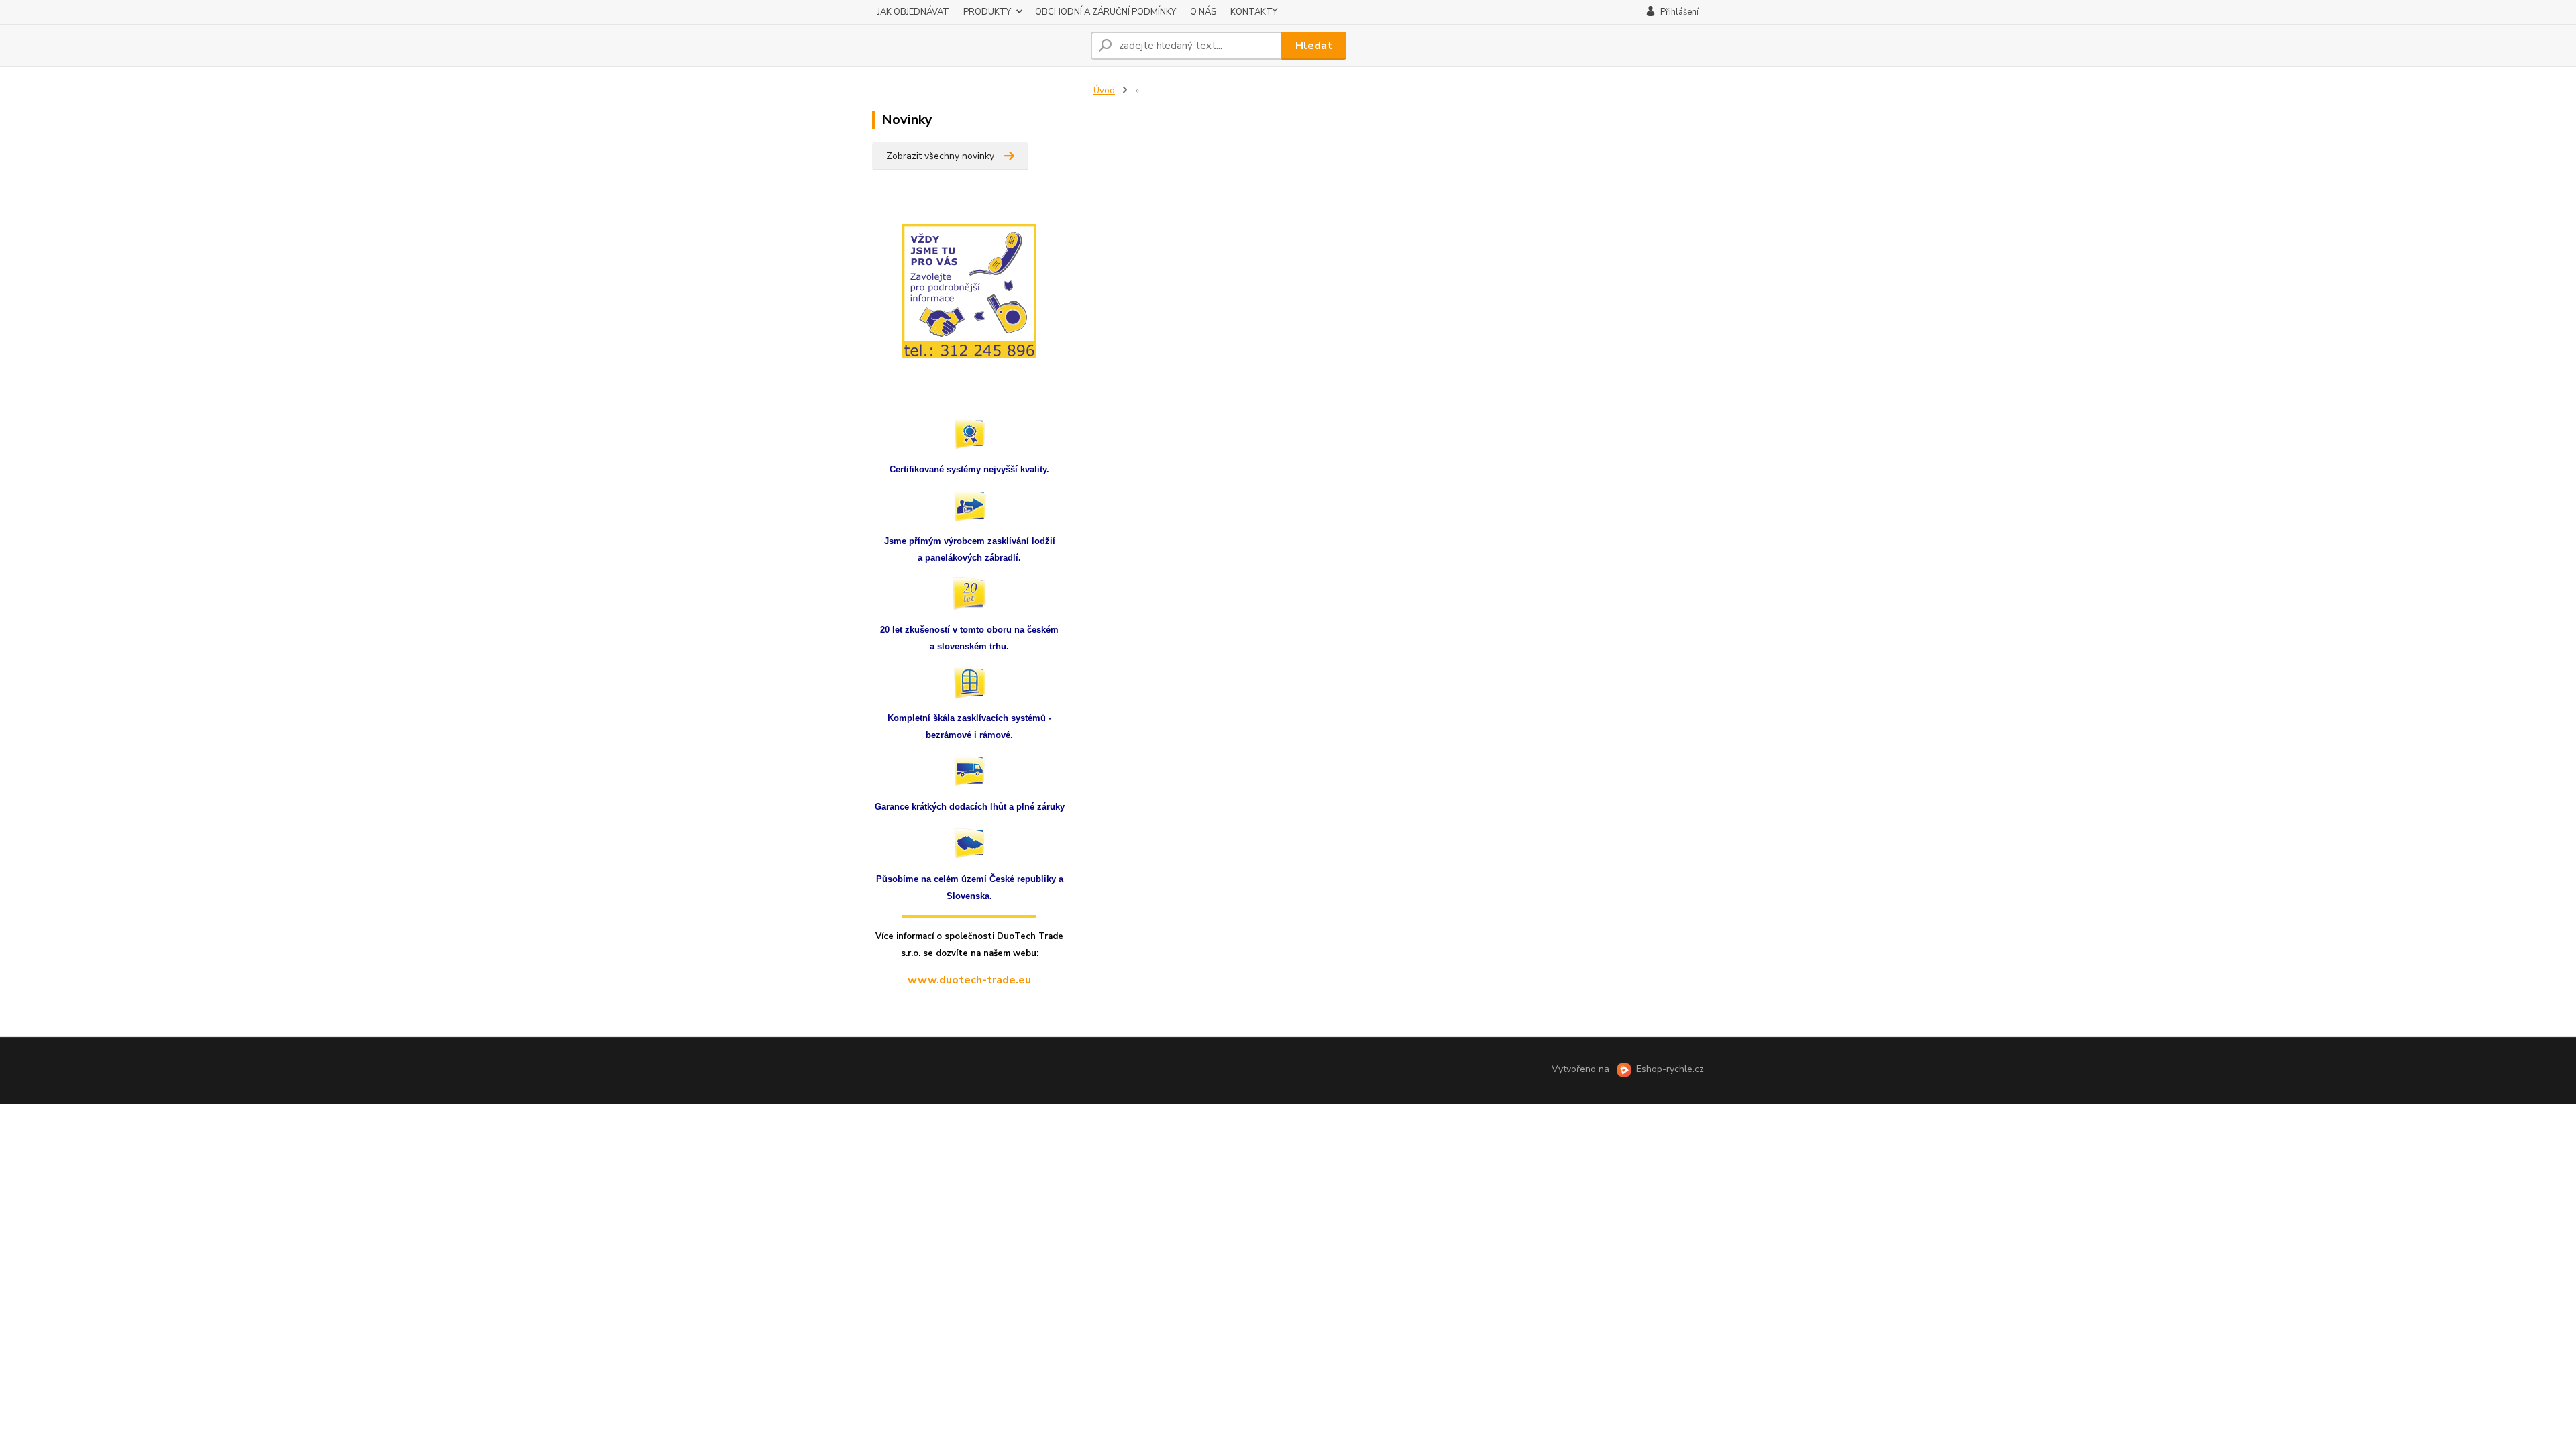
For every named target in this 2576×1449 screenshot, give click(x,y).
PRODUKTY (987, 12)
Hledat (1314, 46)
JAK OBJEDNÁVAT (913, 12)
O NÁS (1203, 12)
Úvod (1104, 91)
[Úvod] (976, 46)
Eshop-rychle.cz (1670, 1069)
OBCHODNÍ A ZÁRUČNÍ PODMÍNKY (1106, 12)
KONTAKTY (1254, 12)
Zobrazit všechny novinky (940, 156)
